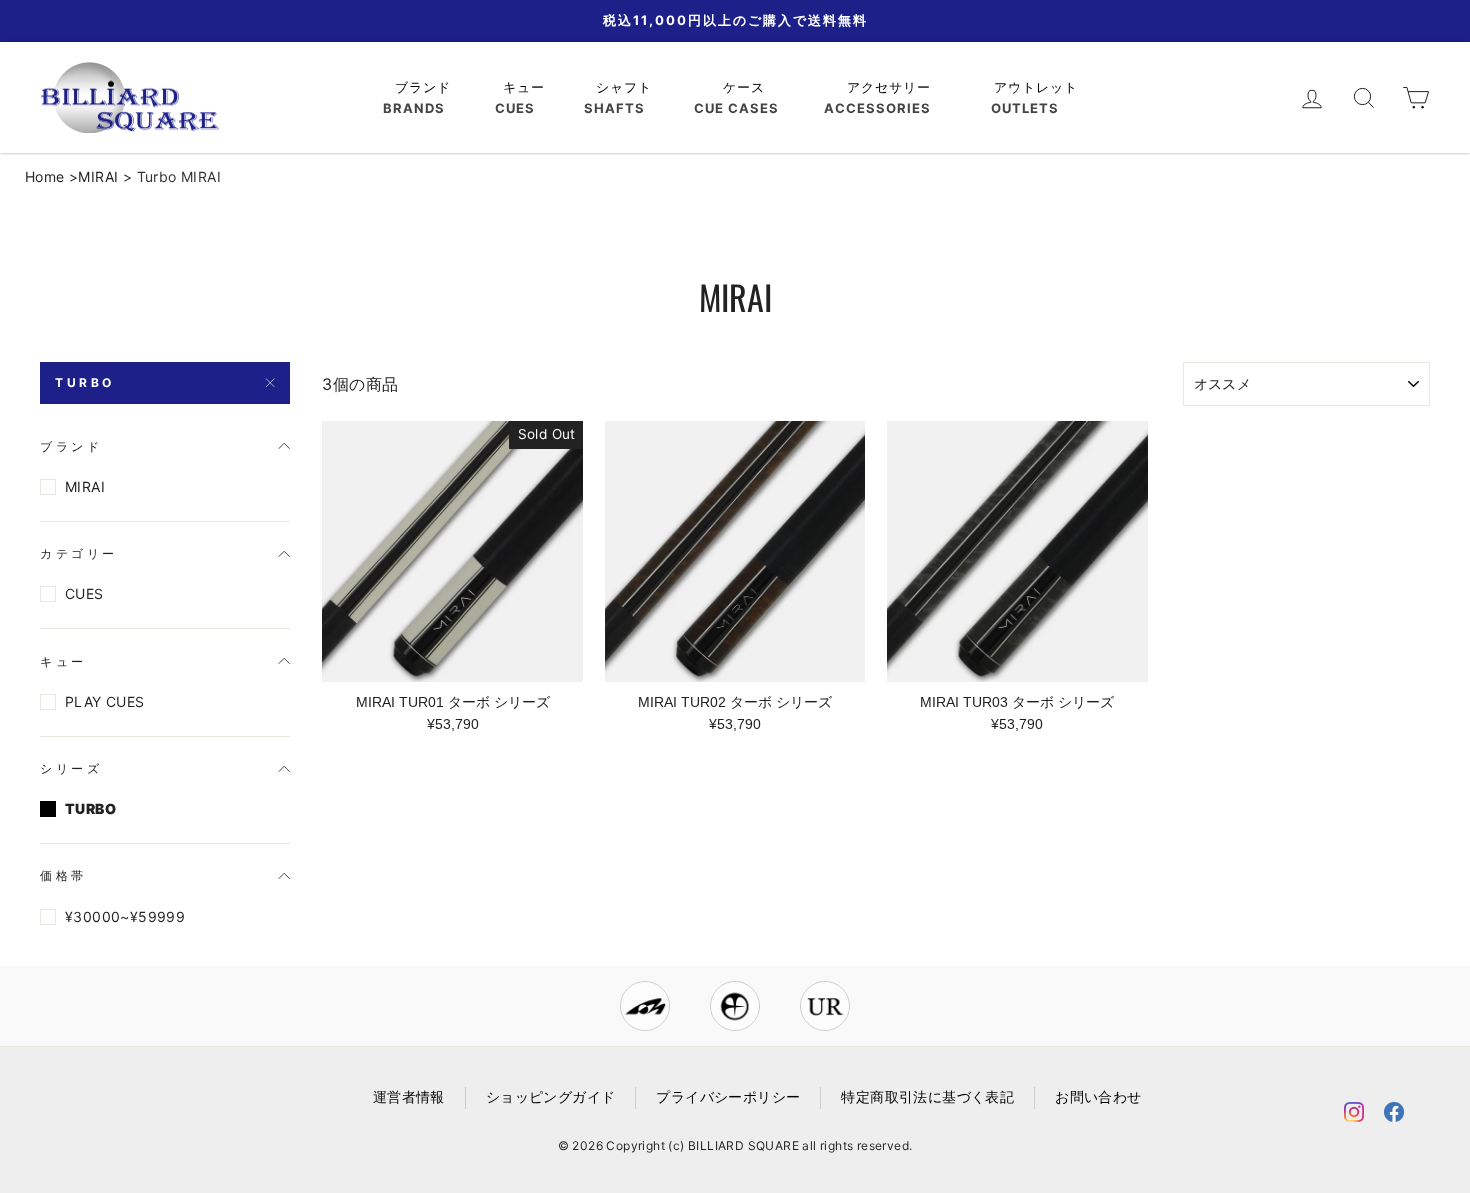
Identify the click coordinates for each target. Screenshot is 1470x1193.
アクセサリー (891, 87)
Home (45, 176)
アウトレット (1038, 87)
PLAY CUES (105, 701)
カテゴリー (79, 553)
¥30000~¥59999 (125, 916)
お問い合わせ (1098, 1097)
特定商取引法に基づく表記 (927, 1097)
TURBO (85, 382)
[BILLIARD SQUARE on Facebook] (1394, 1115)
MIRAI (98, 176)
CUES (84, 593)
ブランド (425, 87)
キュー (526, 87)
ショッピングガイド (551, 1097)
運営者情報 (409, 1097)
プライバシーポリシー (728, 1097)
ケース (746, 87)
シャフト (626, 87)
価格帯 (63, 875)
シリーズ (71, 768)
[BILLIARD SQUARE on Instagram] (1354, 1115)
